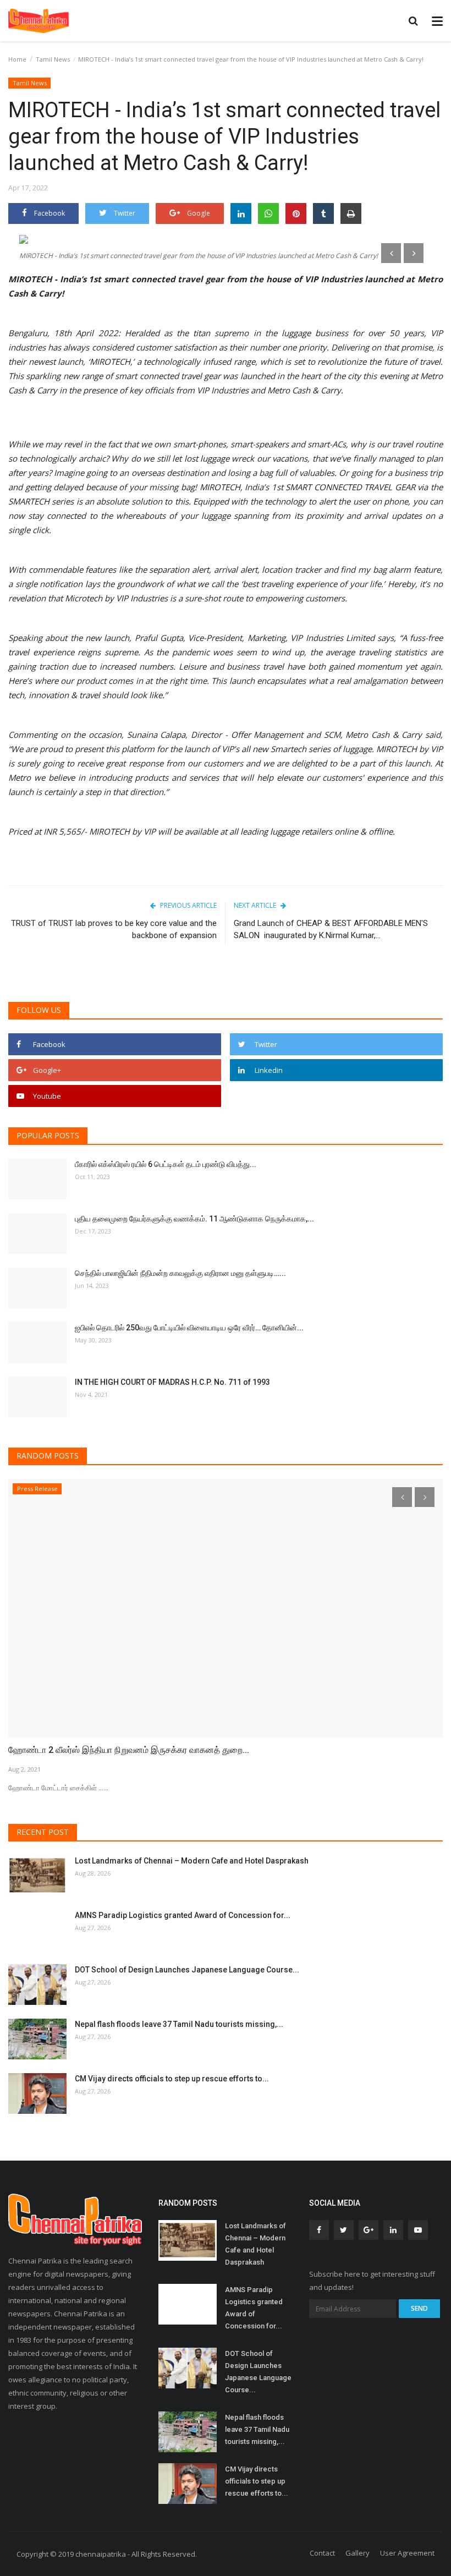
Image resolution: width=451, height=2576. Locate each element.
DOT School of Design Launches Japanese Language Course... (187, 1970)
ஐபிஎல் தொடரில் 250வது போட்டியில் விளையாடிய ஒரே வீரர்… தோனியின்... (189, 1328)
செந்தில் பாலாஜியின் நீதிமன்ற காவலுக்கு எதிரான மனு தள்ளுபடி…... (180, 1273)
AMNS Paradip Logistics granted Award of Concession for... (183, 1915)
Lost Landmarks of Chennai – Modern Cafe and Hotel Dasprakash (192, 1861)
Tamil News (53, 59)
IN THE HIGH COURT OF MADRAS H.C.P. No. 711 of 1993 (172, 1382)
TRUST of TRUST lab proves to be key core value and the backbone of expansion (114, 929)
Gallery (358, 2553)
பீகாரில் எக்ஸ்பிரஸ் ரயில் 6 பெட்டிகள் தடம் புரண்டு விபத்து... (166, 1164)
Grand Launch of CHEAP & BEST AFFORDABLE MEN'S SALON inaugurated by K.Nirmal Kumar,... (331, 929)
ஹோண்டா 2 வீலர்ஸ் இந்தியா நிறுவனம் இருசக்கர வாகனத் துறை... (129, 1750)
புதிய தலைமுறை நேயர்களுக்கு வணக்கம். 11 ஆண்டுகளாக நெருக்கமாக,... (194, 1219)
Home (17, 59)
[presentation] (391, 253)
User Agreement (407, 2553)
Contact (322, 2553)
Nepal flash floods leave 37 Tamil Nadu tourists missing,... (179, 2024)
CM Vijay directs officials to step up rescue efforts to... (172, 2079)
